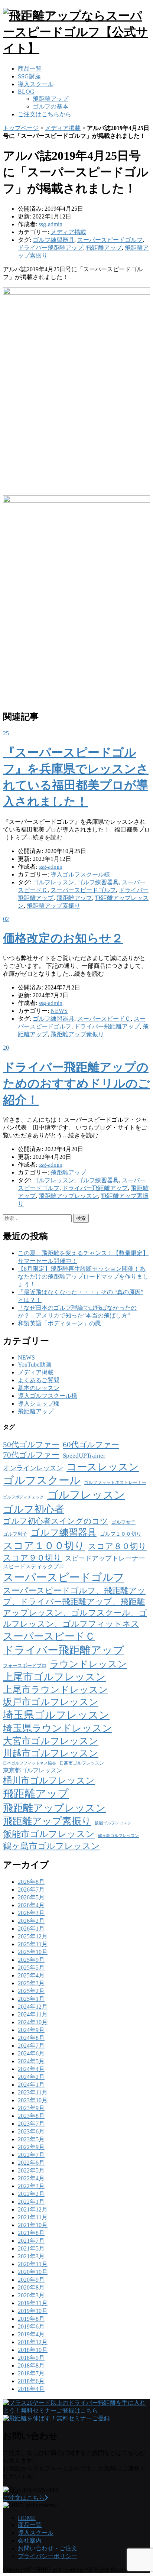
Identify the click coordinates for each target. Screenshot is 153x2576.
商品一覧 (30, 69)
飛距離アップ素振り (53, 906)
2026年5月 (31, 1897)
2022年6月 (31, 2163)
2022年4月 (31, 2178)
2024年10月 (33, 2022)
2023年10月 (33, 2100)
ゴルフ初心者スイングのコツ (56, 1521)
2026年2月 (31, 1921)
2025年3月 (31, 1983)
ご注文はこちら (24, 2498)
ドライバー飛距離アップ (51, 248)
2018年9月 (31, 2358)
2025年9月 (31, 1960)
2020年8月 (31, 2287)
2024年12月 (33, 2007)
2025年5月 (31, 1968)
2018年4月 (31, 2389)
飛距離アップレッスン (68, 1196)
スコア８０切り (117, 1546)
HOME (27, 2518)
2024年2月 (31, 2077)
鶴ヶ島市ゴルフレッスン (51, 1846)
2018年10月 (33, 2350)
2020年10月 (33, 2272)
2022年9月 (31, 2147)
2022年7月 (31, 2155)
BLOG (26, 92)
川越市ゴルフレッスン (51, 1753)
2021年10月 (33, 2225)
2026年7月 (31, 1890)
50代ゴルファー (31, 1445)
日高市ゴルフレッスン (82, 1763)
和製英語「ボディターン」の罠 (59, 1323)
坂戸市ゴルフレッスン (51, 1702)
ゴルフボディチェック (23, 1497)
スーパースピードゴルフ (110, 240)
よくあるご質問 (39, 1380)
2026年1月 (31, 1929)
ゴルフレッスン (53, 882)
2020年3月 (31, 2295)
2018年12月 (33, 2342)
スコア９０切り (32, 1558)
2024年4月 (31, 2069)
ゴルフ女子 (123, 1522)
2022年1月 (31, 2202)
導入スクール (36, 84)
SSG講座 (29, 76)
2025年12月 (33, 1936)
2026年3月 (31, 1913)
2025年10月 (33, 1952)
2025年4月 (31, 1975)
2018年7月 (31, 2373)
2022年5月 (31, 2170)
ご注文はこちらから (45, 114)
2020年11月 (33, 2264)
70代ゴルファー (31, 1455)
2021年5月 (31, 2248)
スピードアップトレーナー (105, 1558)
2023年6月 (31, 2131)
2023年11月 (33, 2092)
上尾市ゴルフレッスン (54, 1677)
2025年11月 (33, 1944)
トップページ (21, 128)
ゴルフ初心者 (34, 1509)
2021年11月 (33, 2217)
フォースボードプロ (25, 1666)
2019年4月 (31, 2334)
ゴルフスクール (42, 1480)
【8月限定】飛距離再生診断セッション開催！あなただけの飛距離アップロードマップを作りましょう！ (83, 1276)
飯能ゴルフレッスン (113, 1823)
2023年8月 (31, 2116)
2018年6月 (31, 2381)
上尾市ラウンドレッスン (56, 1690)
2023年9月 (31, 2108)
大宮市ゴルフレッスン (51, 1741)
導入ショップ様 (39, 1404)
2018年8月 (31, 2366)
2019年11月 (33, 2303)
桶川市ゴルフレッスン (49, 1780)
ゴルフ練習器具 (53, 240)
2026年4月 (31, 1905)
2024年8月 (31, 2038)
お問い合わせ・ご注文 (48, 2548)
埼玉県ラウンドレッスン (58, 1728)
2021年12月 (33, 2209)
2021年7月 (31, 2241)
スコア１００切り (44, 1546)
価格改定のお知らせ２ (63, 938)
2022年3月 (31, 2186)
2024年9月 (31, 2030)
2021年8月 (31, 2233)
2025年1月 (31, 1999)
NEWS (59, 1011)
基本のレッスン (39, 1388)
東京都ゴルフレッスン (33, 1770)
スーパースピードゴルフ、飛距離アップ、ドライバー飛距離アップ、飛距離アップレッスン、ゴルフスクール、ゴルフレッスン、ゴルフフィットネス (75, 1607)
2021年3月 (31, 2256)
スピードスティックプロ (34, 1566)
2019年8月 (31, 2319)
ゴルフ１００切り (121, 1534)
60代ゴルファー (91, 1445)
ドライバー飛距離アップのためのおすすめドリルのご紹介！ (76, 1083)
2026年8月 (31, 1882)
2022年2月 (31, 2194)
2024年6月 (31, 2053)
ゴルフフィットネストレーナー (115, 1483)
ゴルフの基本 (51, 106)
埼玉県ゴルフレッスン (56, 1715)
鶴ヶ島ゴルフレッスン (118, 1836)
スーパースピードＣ (104, 1019)
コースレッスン (103, 1467)
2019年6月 (31, 2326)
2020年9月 (31, 2280)
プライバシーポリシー (48, 2556)
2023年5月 (31, 2139)
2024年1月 (31, 2085)
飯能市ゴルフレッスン (49, 1834)
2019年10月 (33, 2311)
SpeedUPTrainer (84, 1456)
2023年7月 (31, 2124)
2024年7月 (31, 2046)
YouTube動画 (35, 1365)
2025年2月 (31, 1991)
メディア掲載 (63, 128)
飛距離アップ (51, 99)
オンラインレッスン (33, 1468)
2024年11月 (33, 2014)
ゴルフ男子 (15, 1534)
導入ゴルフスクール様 (80, 874)
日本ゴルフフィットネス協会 (30, 1763)
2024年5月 (31, 2061)
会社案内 (30, 2541)
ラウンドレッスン (88, 1664)
